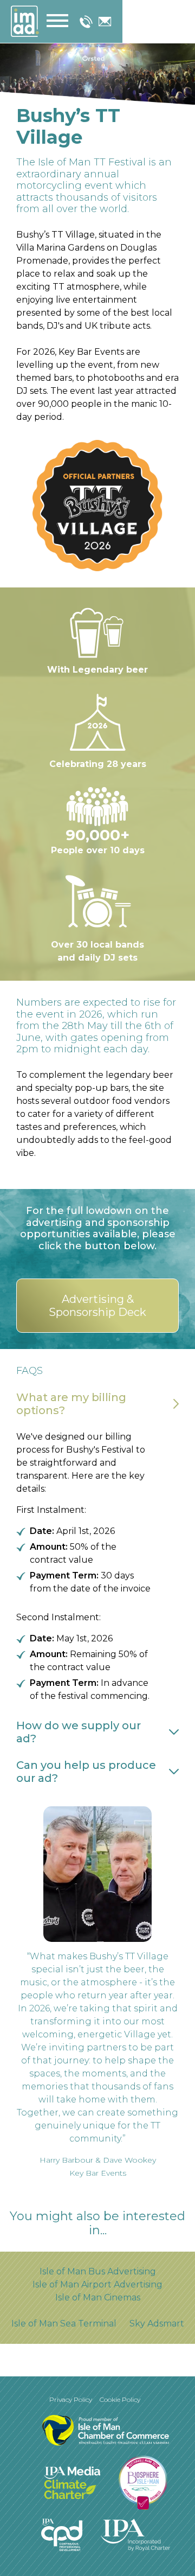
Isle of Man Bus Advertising (98, 2271)
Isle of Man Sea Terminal (64, 2323)
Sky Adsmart (157, 2323)
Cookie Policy (120, 2399)
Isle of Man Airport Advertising (97, 2284)
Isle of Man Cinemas (98, 2297)
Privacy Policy (71, 2399)
